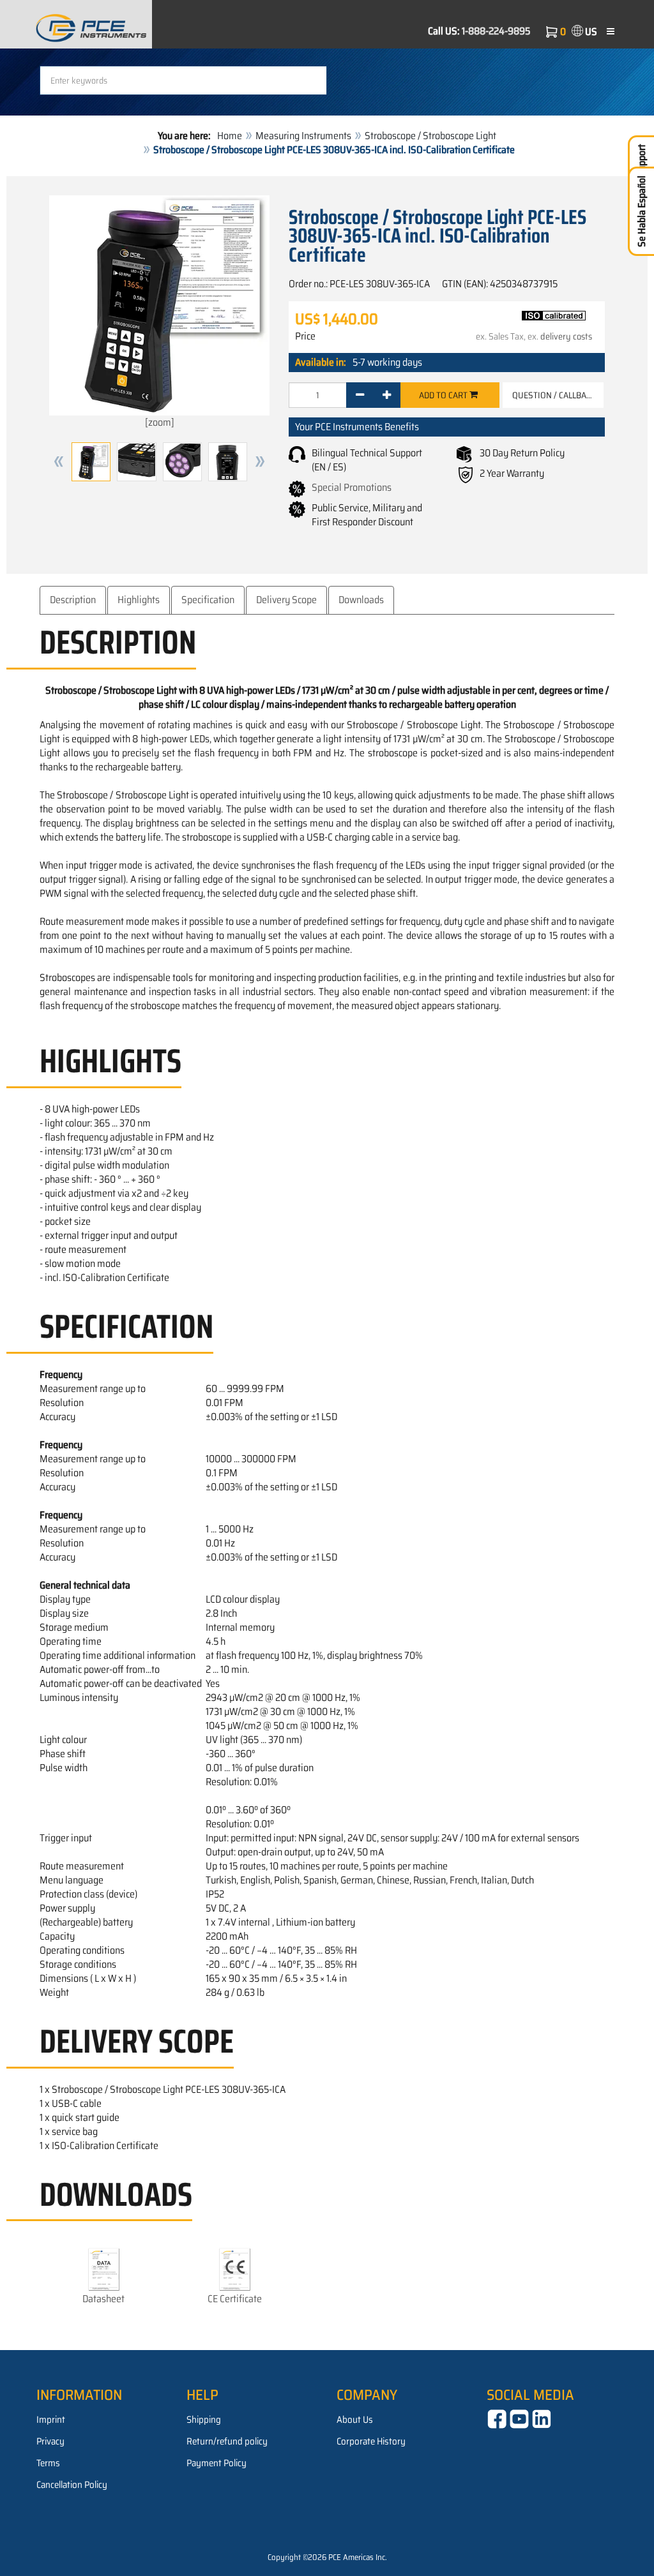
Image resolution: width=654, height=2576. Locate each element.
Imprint (51, 2420)
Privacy (50, 2441)
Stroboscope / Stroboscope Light (430, 136)
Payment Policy (217, 2463)
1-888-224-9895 (496, 31)
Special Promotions (352, 487)
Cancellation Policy (72, 2485)
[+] (387, 395)
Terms (48, 2463)
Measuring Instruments (303, 136)
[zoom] (160, 422)
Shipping (204, 2420)
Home (230, 136)
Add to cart (444, 395)
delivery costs (566, 336)
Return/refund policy (227, 2441)
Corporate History (371, 2441)
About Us (355, 2420)
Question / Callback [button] (554, 395)
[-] (360, 395)
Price (305, 336)
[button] (59, 462)
